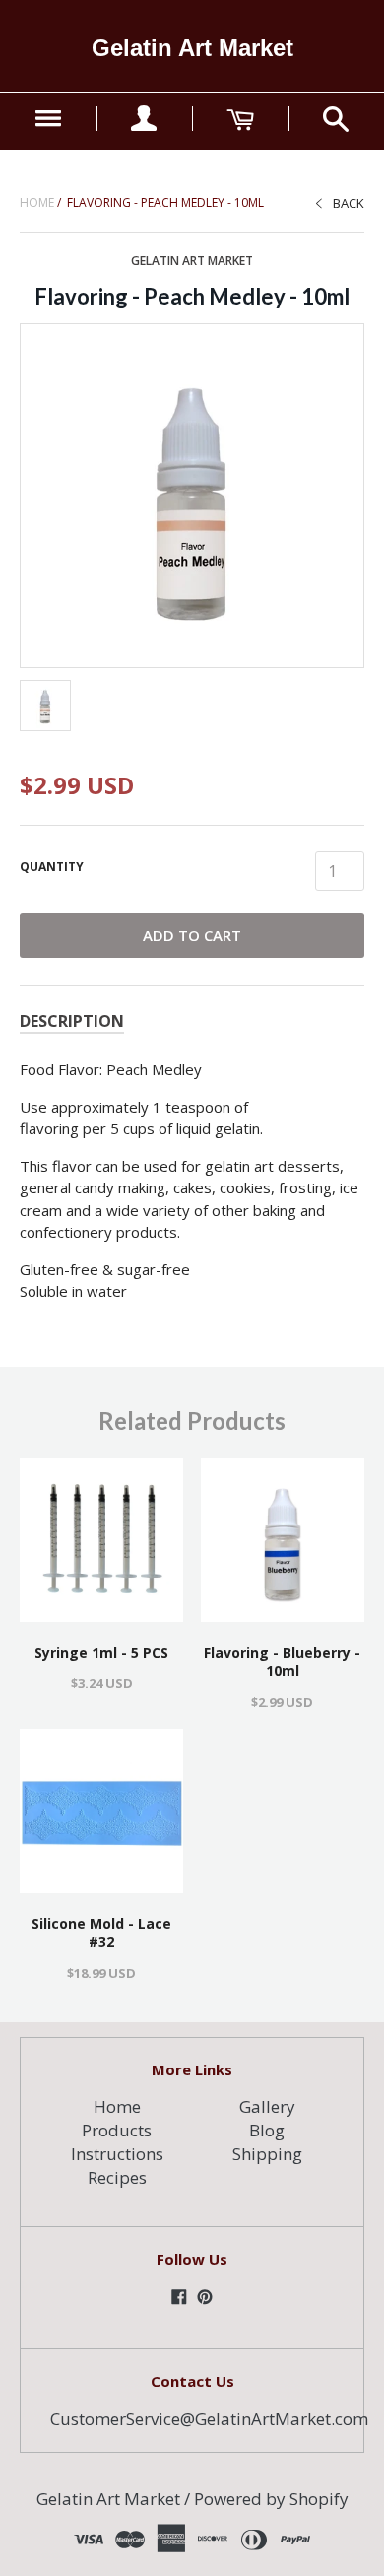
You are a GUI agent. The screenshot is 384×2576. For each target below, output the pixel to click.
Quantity (52, 867)
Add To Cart (192, 935)
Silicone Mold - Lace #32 (101, 1932)
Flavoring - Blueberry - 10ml (282, 1661)
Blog (267, 2130)
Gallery (267, 2106)
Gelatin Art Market (192, 48)
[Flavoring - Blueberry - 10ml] (283, 1540)
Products (117, 2130)
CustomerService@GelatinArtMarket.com (209, 2419)
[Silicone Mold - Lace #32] (101, 1810)
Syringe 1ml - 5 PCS (101, 1652)
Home (37, 203)
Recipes (117, 2177)
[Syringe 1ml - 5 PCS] (101, 1540)
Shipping (267, 2154)
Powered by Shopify (271, 2499)
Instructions (117, 2154)
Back (349, 203)
